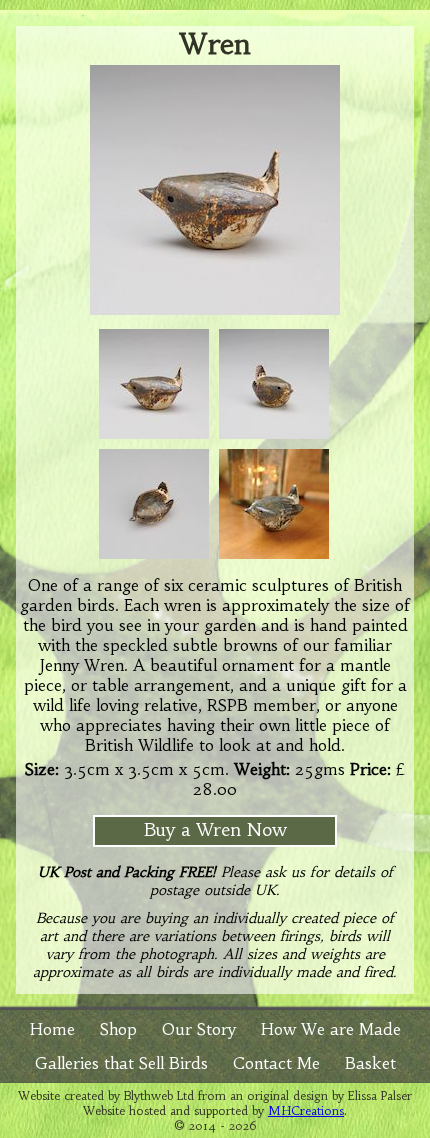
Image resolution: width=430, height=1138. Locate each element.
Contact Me (276, 1063)
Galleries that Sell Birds (121, 1063)
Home (52, 1029)
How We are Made (331, 1029)
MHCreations (306, 1110)
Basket (370, 1063)
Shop (118, 1029)
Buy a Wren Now (215, 829)
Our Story (199, 1029)
